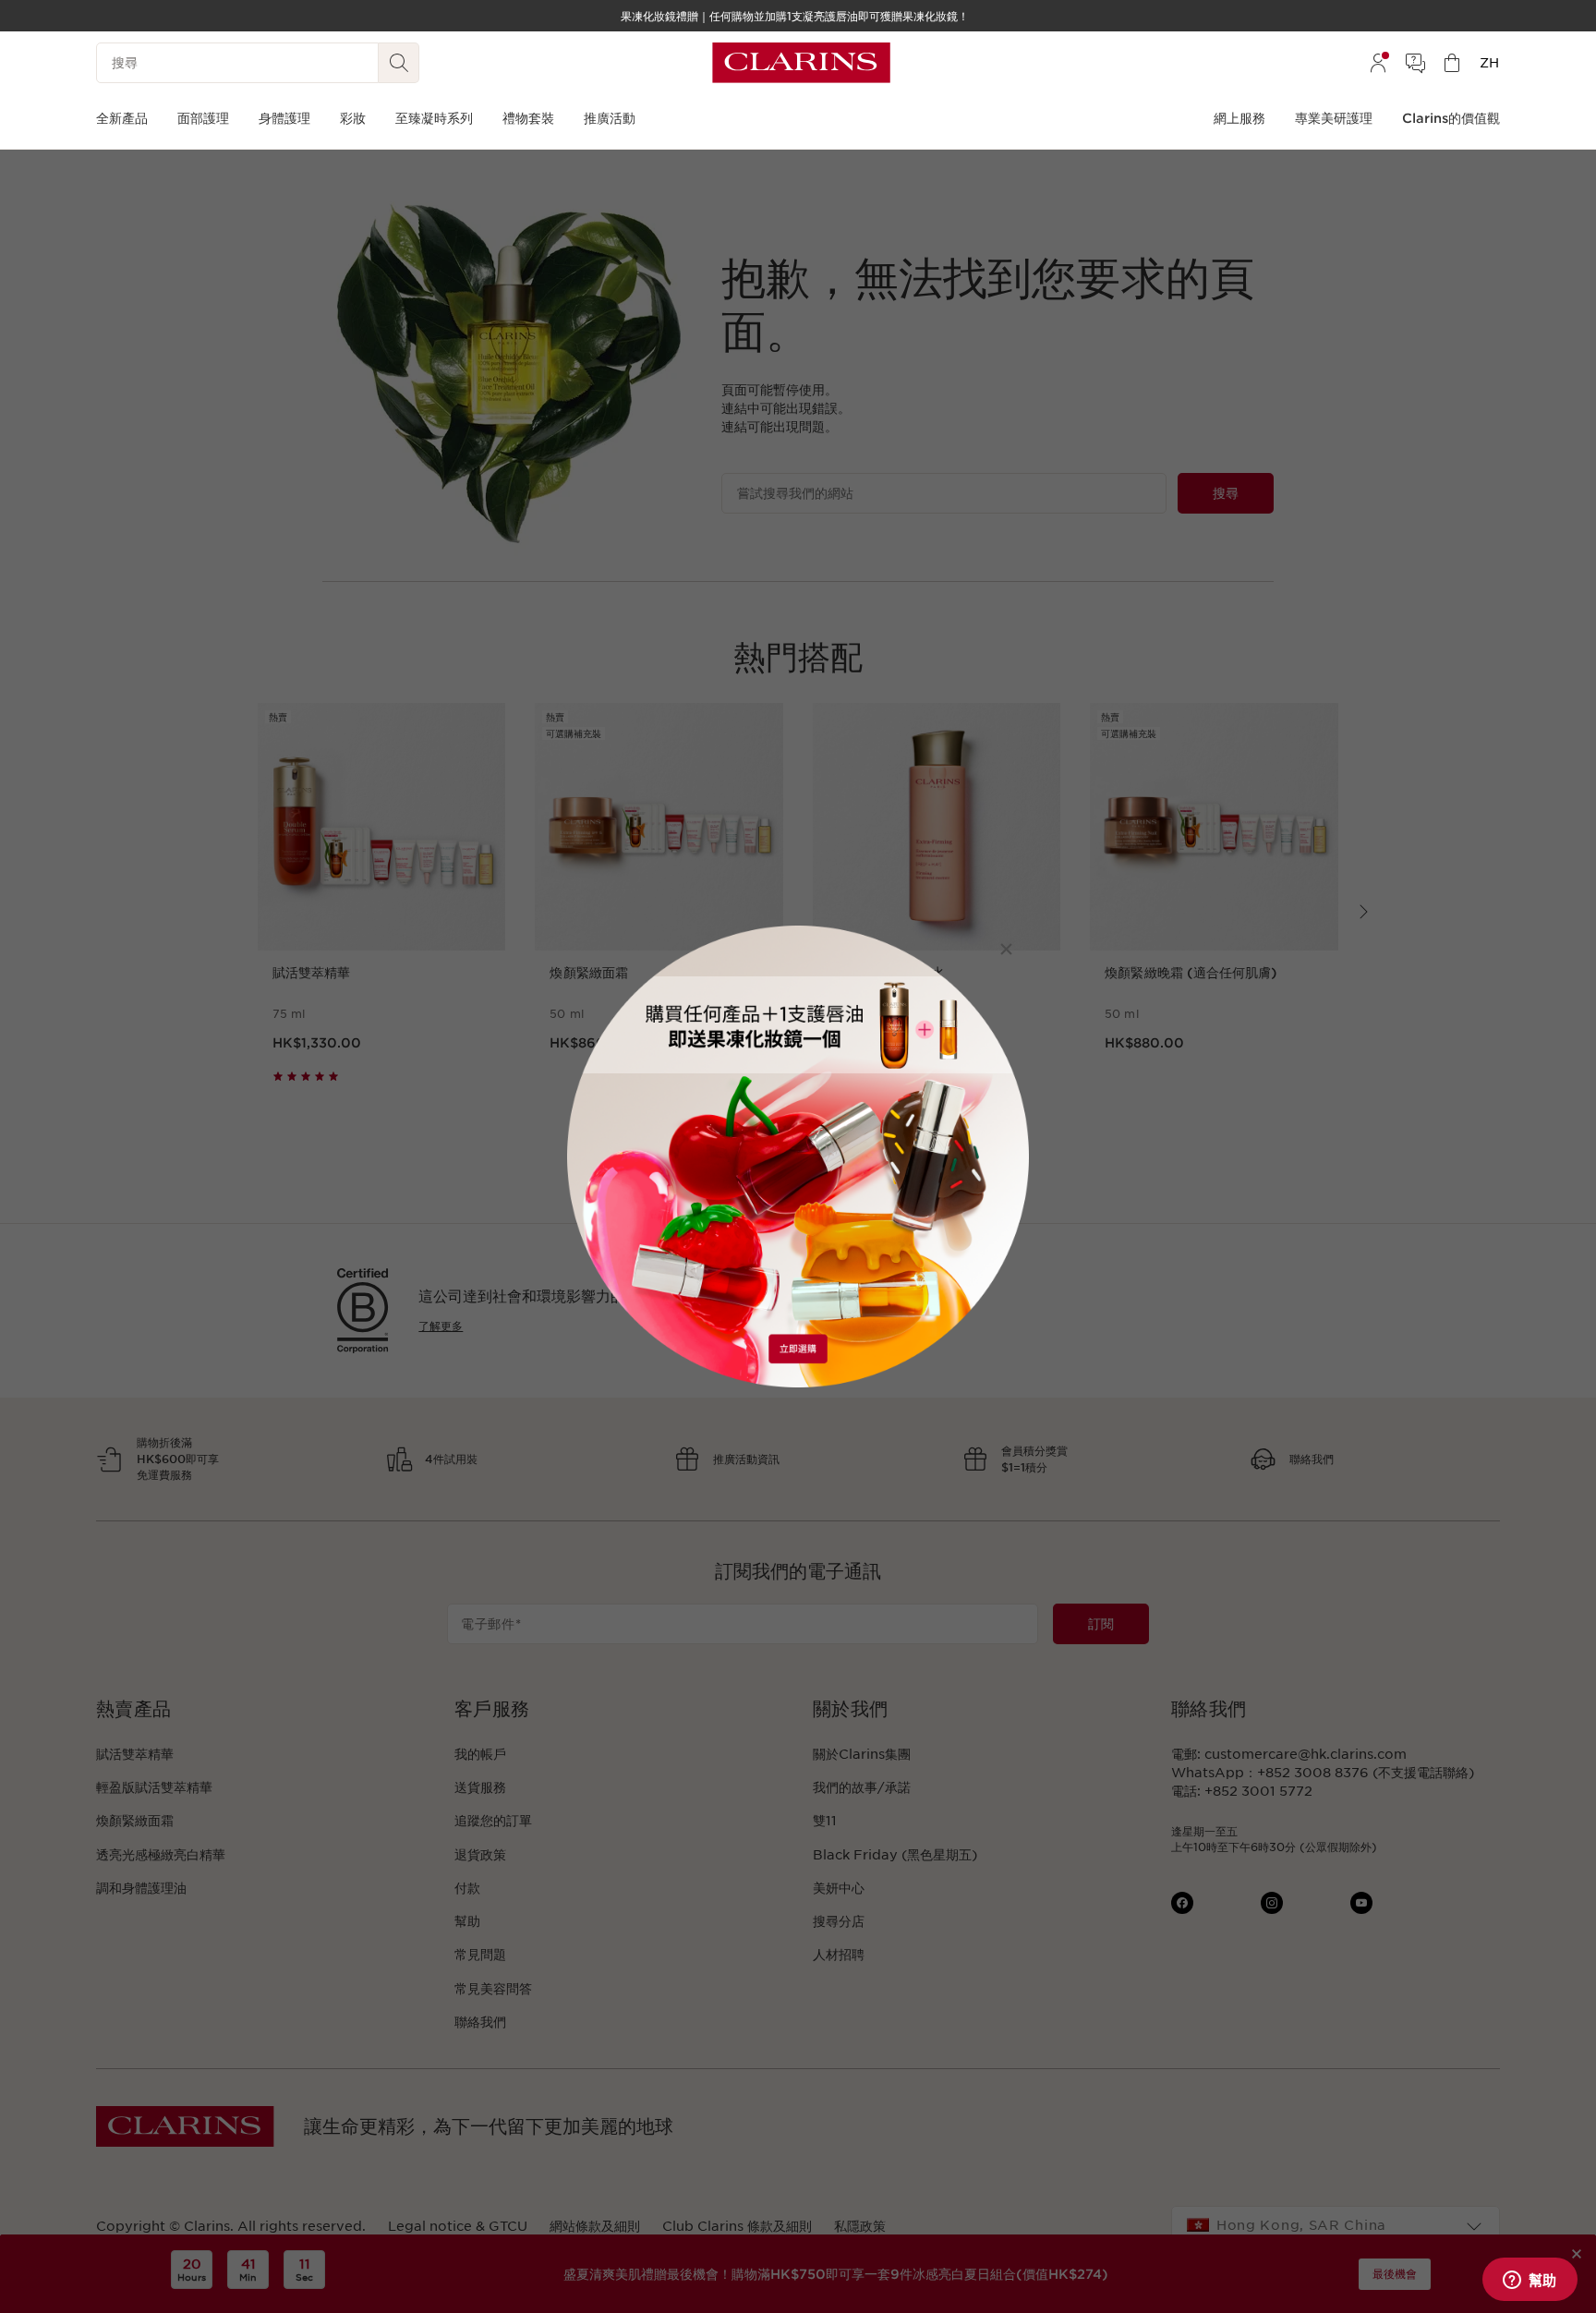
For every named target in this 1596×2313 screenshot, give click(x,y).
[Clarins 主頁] (801, 63)
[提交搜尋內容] (399, 63)
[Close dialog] (1006, 949)
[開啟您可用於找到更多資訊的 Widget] (1529, 2281)
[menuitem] (1378, 63)
